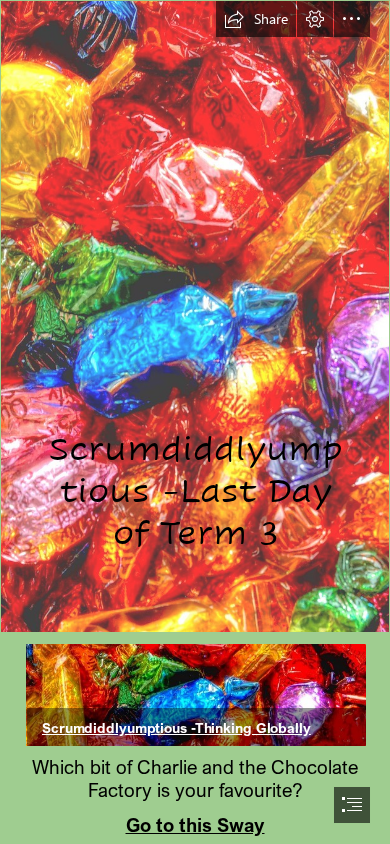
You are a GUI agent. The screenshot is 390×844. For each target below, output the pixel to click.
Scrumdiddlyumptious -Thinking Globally (176, 727)
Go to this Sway (195, 824)
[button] (256, 19)
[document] (195, 422)
